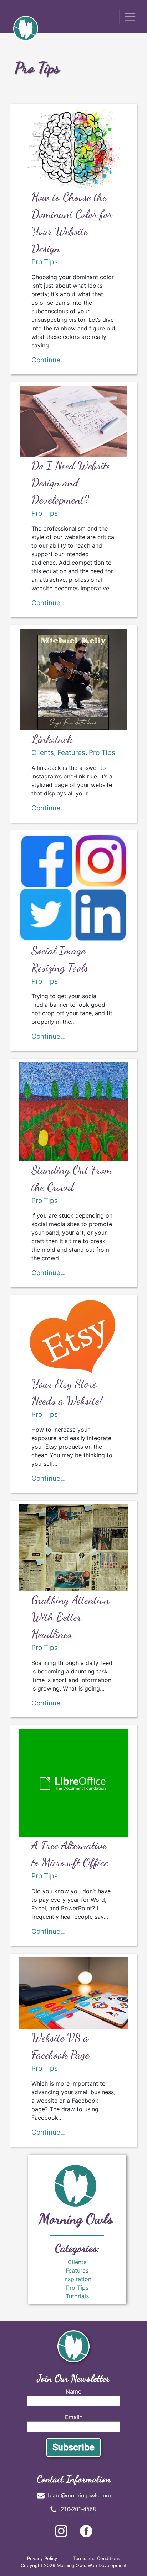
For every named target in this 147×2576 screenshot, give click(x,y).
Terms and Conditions (97, 2558)
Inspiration (77, 2279)
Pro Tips (45, 262)
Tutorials (77, 2296)
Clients (43, 752)
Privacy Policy (42, 2558)
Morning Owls (76, 2219)
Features (71, 752)
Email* (74, 2417)
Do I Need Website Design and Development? (71, 483)
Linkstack (52, 739)
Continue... (49, 360)
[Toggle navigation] (130, 17)
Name (73, 2391)
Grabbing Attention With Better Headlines (70, 1617)
